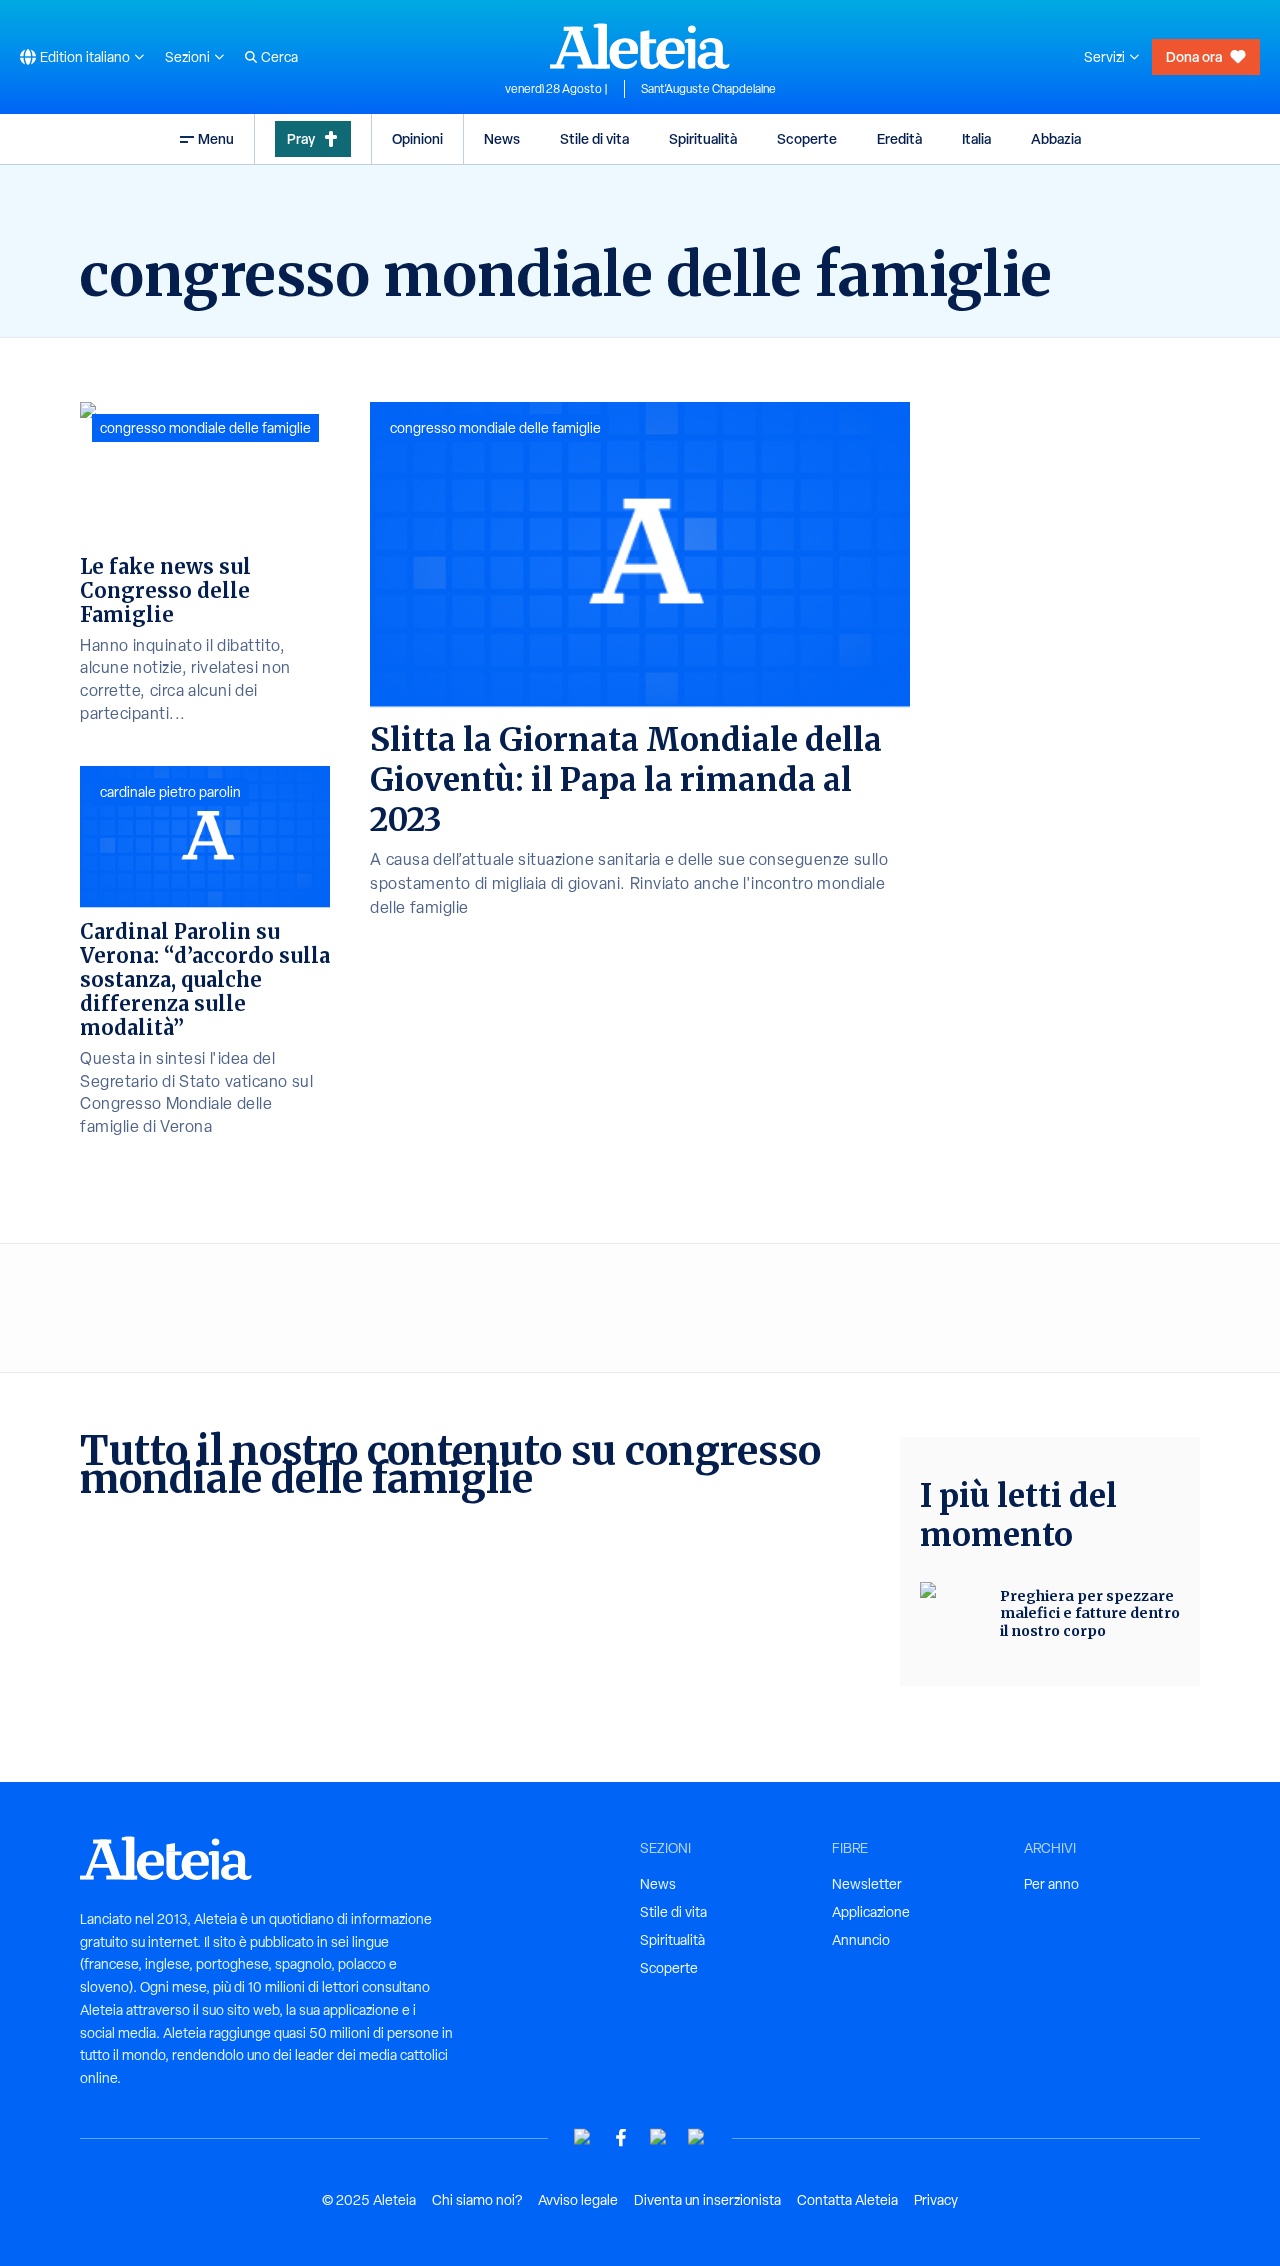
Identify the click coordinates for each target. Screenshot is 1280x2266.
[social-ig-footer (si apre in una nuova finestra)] (697, 2137)
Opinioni (417, 138)
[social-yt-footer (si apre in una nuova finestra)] (583, 2137)
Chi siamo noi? (477, 2200)
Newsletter (867, 1884)
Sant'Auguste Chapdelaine (708, 89)
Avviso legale (578, 2200)
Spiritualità (703, 138)
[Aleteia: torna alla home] (640, 46)
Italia (976, 138)
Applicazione (871, 1912)
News (502, 138)
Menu (216, 138)
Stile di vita (594, 138)
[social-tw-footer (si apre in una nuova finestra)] (659, 2137)
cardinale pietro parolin (170, 792)
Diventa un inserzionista (707, 2200)
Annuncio (861, 1940)
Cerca (279, 57)
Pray (301, 138)
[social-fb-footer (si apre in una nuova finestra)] (621, 2137)
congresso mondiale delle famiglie (495, 428)
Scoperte (807, 138)
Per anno (1051, 1884)
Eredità (899, 138)
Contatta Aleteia (847, 2200)
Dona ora (1194, 56)
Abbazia (1056, 138)
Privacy (936, 2200)
